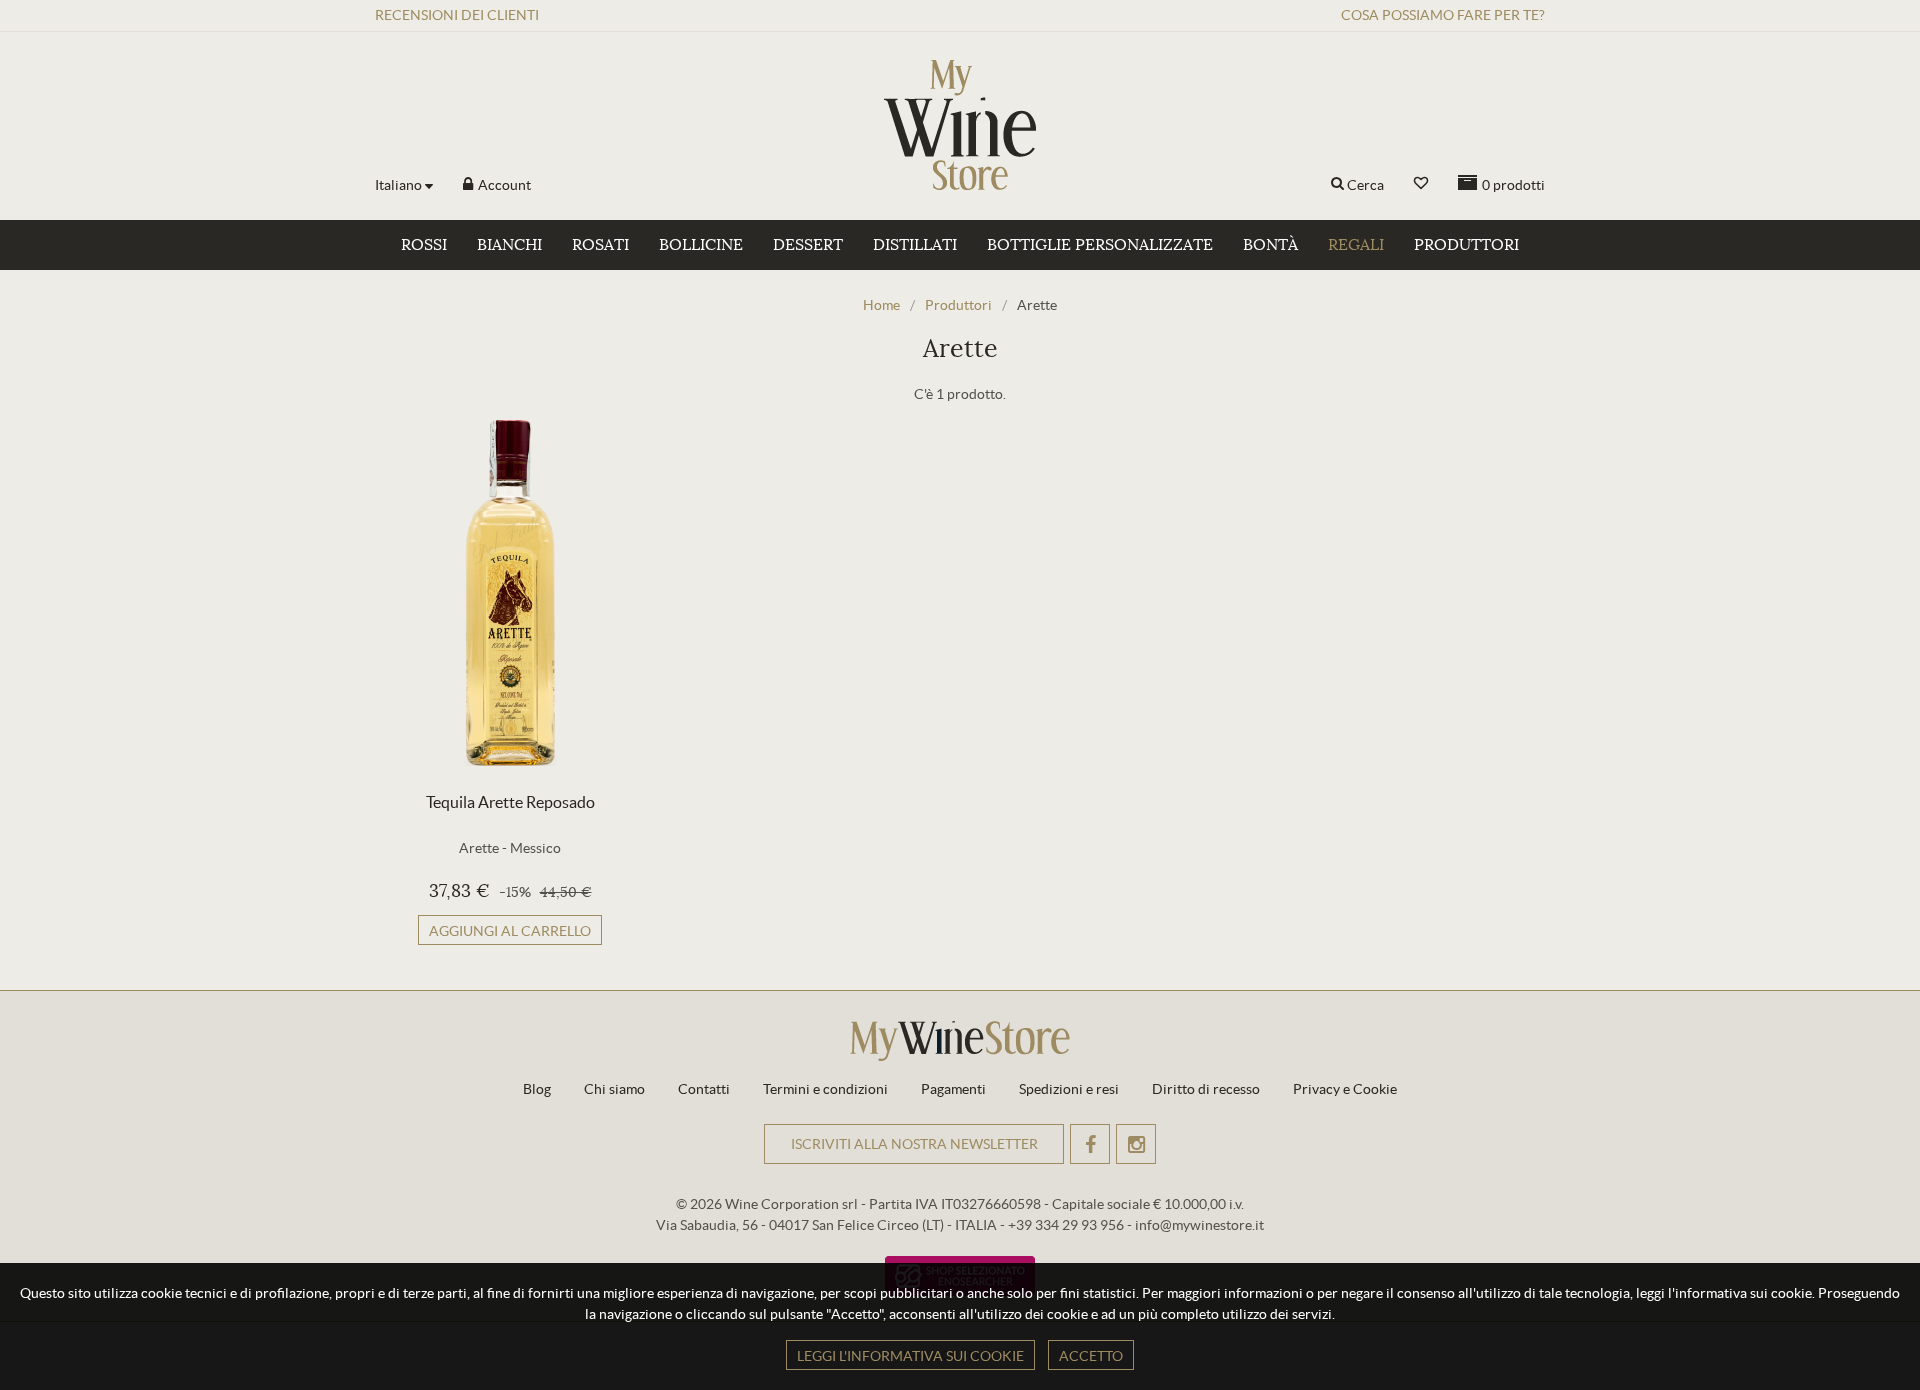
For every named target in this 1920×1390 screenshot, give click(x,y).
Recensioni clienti (457, 15)
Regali (1356, 245)
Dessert (808, 245)
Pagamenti (953, 1089)
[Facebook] (1090, 1144)
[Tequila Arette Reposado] (510, 593)
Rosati (600, 245)
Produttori (1466, 245)
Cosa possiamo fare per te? (1443, 15)
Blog (537, 1089)
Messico (535, 848)
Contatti (704, 1089)
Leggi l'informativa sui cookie (910, 1356)
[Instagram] (1136, 1144)
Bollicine (701, 245)
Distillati (915, 245)
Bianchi (509, 245)
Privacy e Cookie (1345, 1089)
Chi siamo (614, 1089)
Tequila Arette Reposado (510, 802)
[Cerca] (1337, 185)
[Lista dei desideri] (1421, 183)
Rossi (424, 245)
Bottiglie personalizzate (1100, 245)
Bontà (1270, 245)
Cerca (1365, 185)
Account (503, 185)
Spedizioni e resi (1069, 1089)
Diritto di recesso (1206, 1089)
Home (881, 305)
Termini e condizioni (825, 1089)
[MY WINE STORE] (960, 125)
